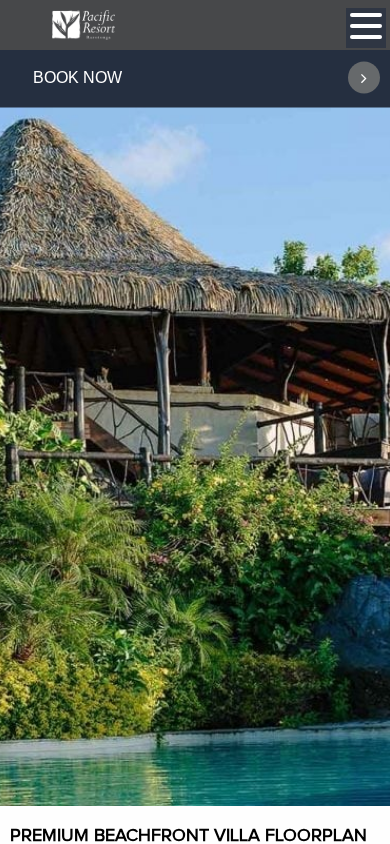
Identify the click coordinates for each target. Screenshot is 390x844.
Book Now (77, 77)
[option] (195, 427)
